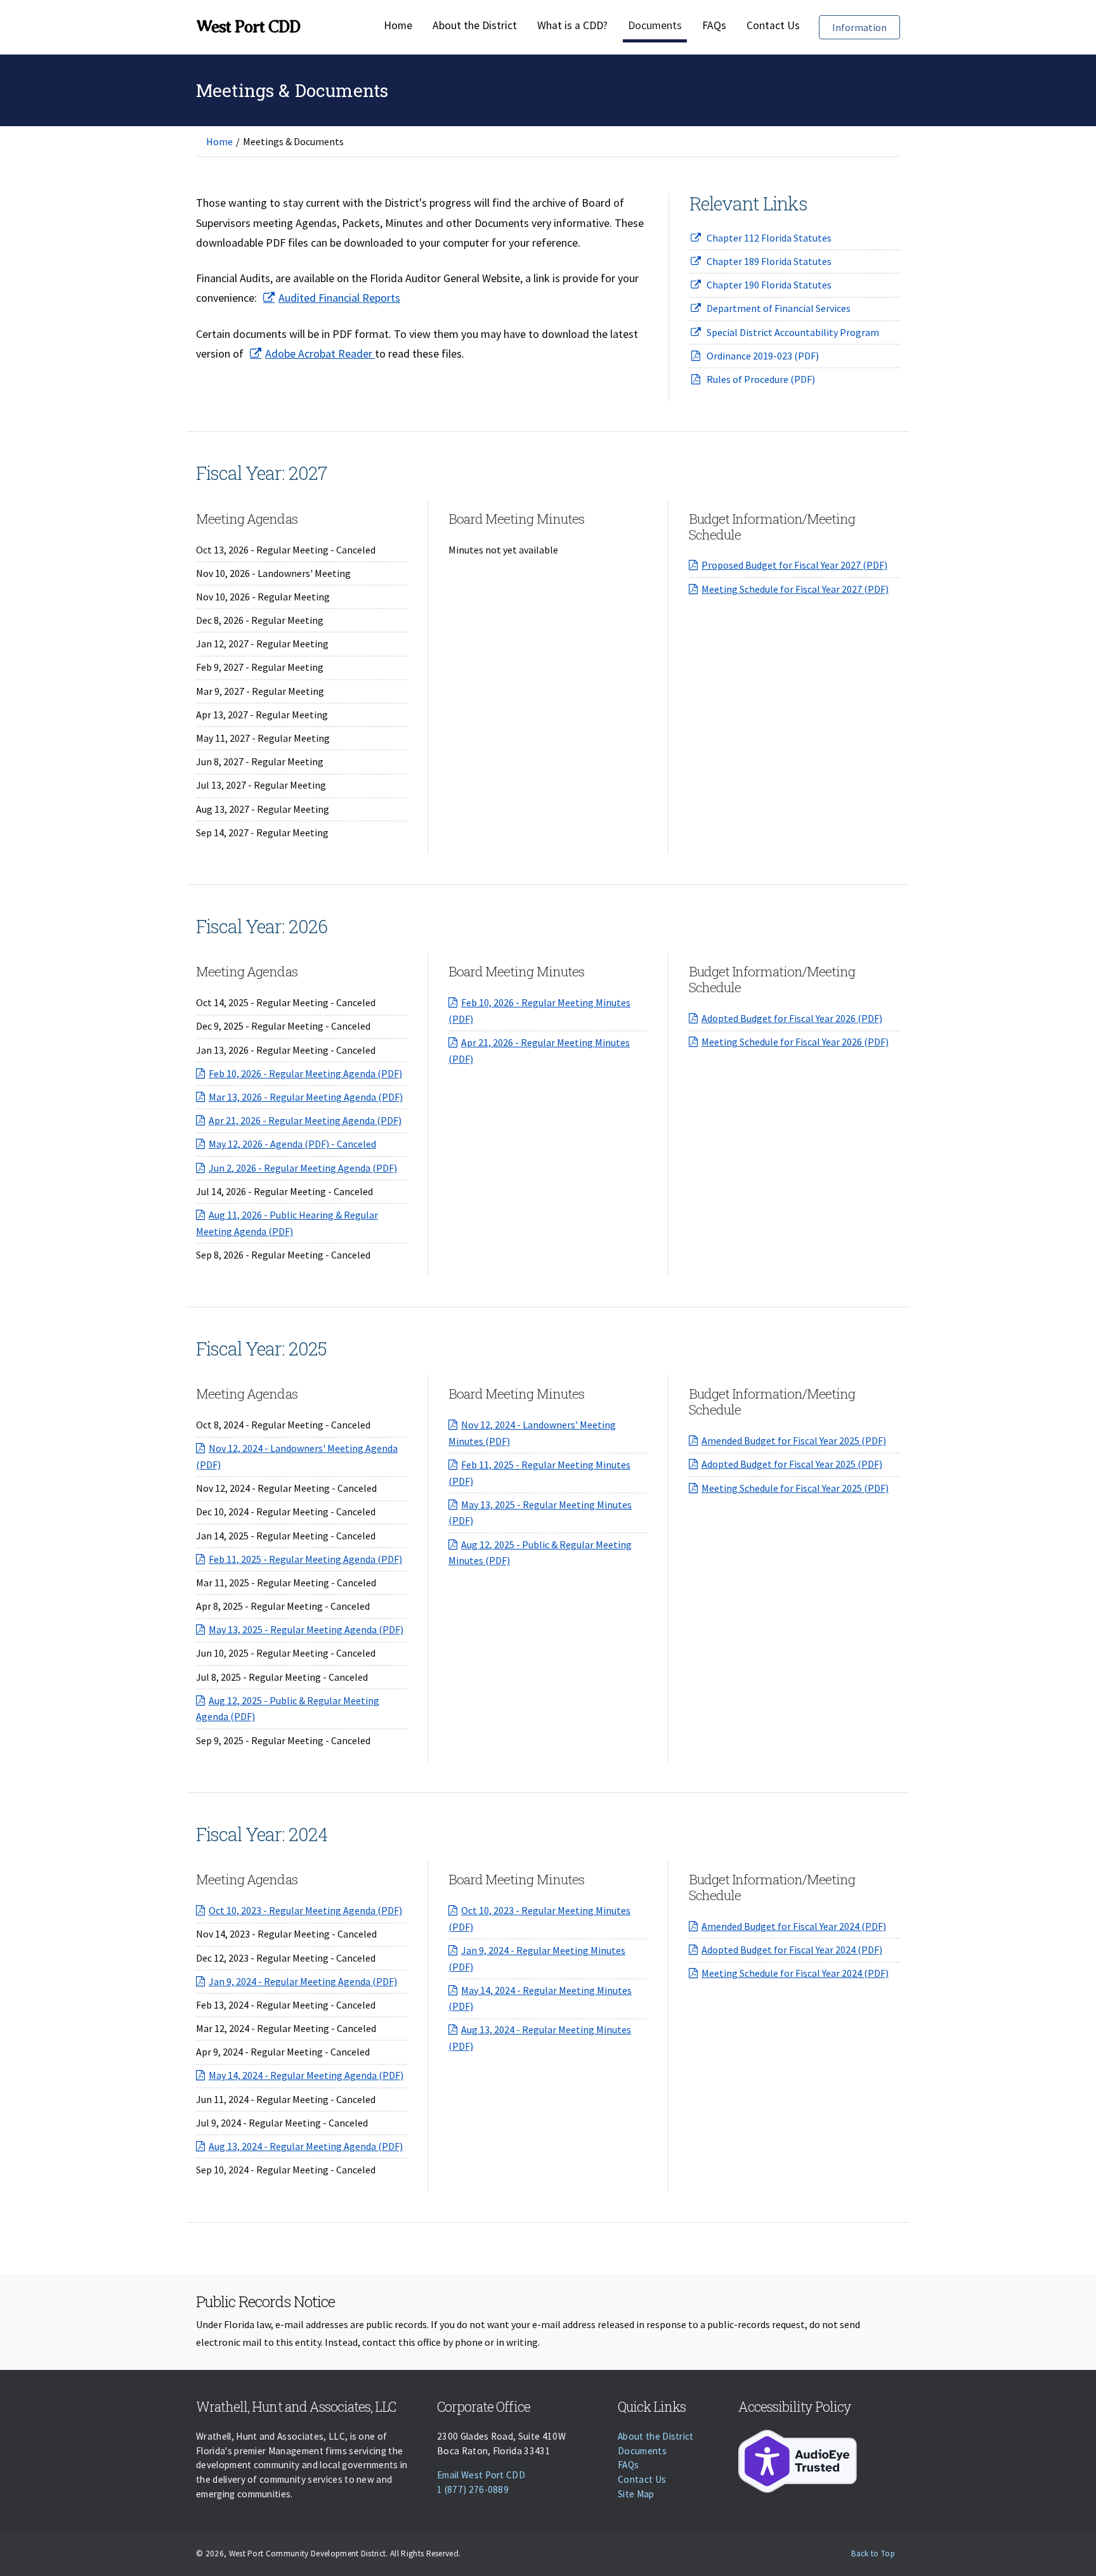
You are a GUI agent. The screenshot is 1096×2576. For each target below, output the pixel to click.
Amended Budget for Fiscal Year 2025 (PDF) (794, 1440)
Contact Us (773, 25)
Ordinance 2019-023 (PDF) (763, 356)
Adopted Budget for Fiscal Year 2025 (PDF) (792, 1464)
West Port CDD (248, 27)
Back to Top (873, 2553)
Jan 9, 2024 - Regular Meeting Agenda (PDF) (303, 1981)
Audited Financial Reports (339, 298)
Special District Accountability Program (793, 332)
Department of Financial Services (779, 308)
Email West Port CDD (481, 2475)
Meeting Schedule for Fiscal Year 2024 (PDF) (795, 1973)
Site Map (636, 2494)
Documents (655, 25)
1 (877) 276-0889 (473, 2489)
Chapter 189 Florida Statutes (769, 261)
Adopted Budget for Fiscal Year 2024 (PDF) (792, 1950)
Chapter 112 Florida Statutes (769, 238)
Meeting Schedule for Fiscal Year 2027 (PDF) (795, 589)
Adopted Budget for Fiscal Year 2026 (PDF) (792, 1018)
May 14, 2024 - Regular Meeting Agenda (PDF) (306, 2075)
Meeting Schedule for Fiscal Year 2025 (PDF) (795, 1488)
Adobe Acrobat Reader (320, 353)
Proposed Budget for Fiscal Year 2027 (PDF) (794, 565)
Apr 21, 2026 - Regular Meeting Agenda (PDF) (305, 1120)
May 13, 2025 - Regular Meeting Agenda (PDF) (306, 1629)
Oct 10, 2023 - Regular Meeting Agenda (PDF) (305, 1910)
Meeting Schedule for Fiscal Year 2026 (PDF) (795, 1042)
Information (866, 27)
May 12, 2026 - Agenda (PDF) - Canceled (292, 1144)
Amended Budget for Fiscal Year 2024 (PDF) (794, 1926)
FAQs (714, 25)
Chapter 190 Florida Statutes (769, 285)
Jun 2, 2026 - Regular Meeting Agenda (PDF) (303, 1168)
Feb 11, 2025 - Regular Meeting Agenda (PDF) (305, 1559)
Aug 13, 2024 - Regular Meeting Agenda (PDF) (306, 2146)
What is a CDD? (572, 25)
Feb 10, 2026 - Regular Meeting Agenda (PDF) (305, 1073)
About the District (475, 25)
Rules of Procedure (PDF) (761, 379)
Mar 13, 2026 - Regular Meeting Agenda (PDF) (306, 1097)
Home (398, 25)
